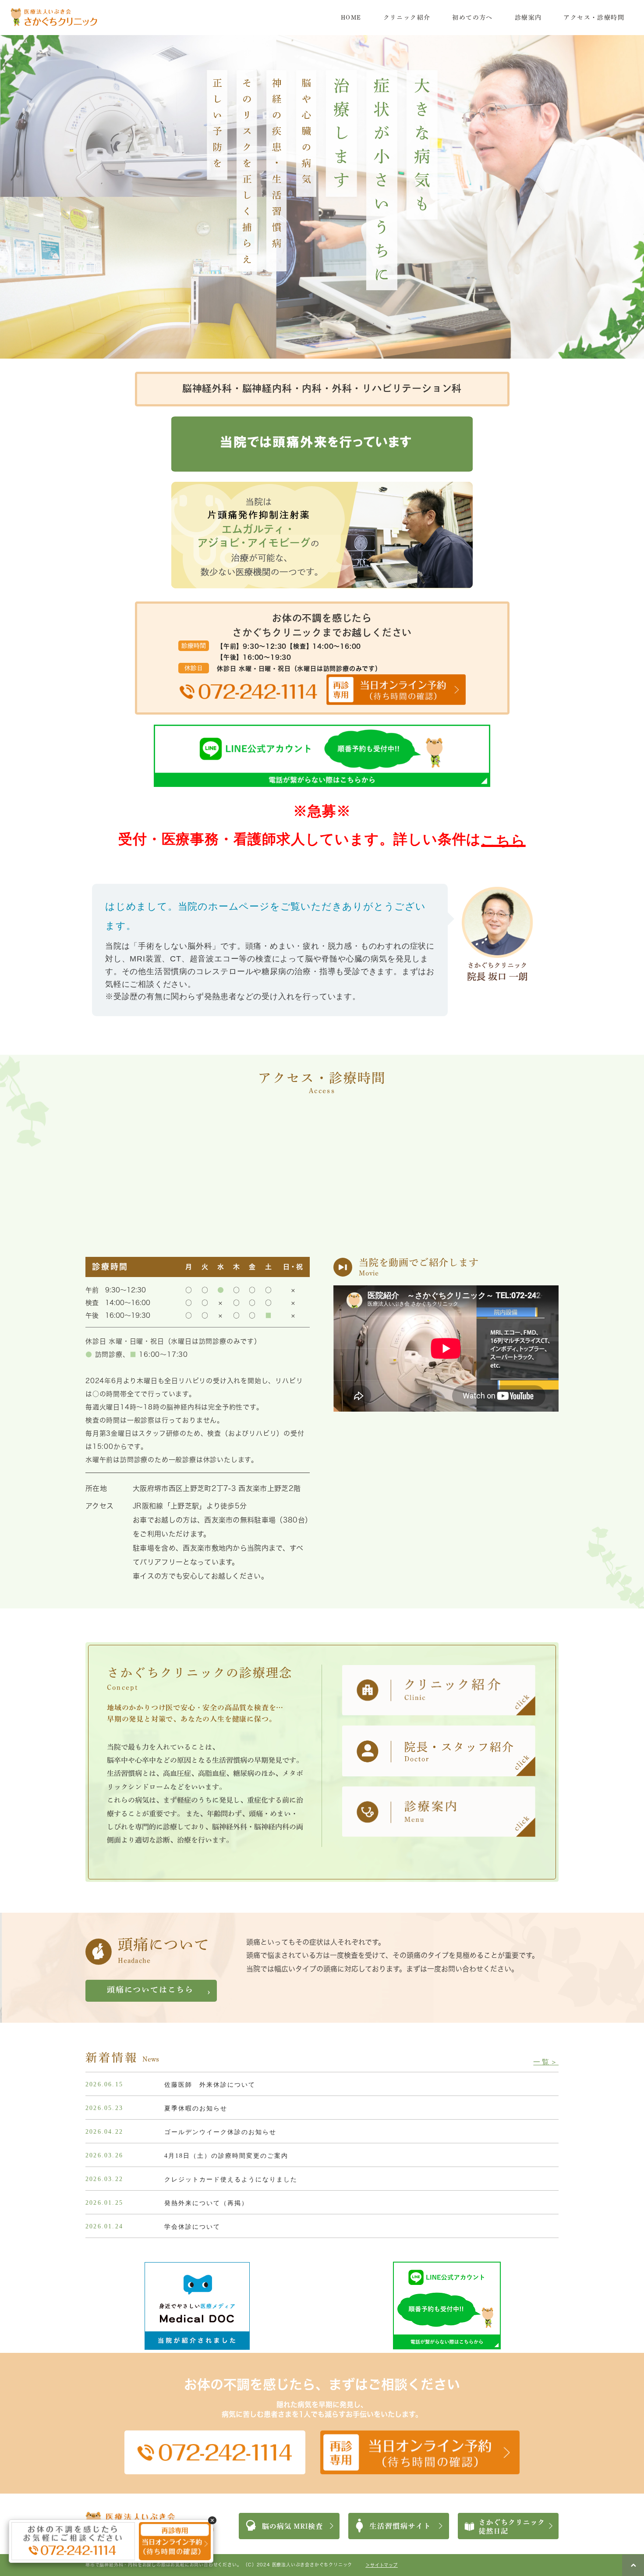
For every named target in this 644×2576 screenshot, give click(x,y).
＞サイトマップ (382, 2565)
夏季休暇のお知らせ (196, 2108)
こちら (503, 840)
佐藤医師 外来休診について (210, 2085)
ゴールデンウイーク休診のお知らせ (220, 2132)
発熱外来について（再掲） (206, 2203)
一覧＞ (546, 2062)
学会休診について (192, 2227)
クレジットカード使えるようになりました (231, 2179)
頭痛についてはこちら (150, 1989)
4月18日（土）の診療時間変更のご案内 (226, 2156)
